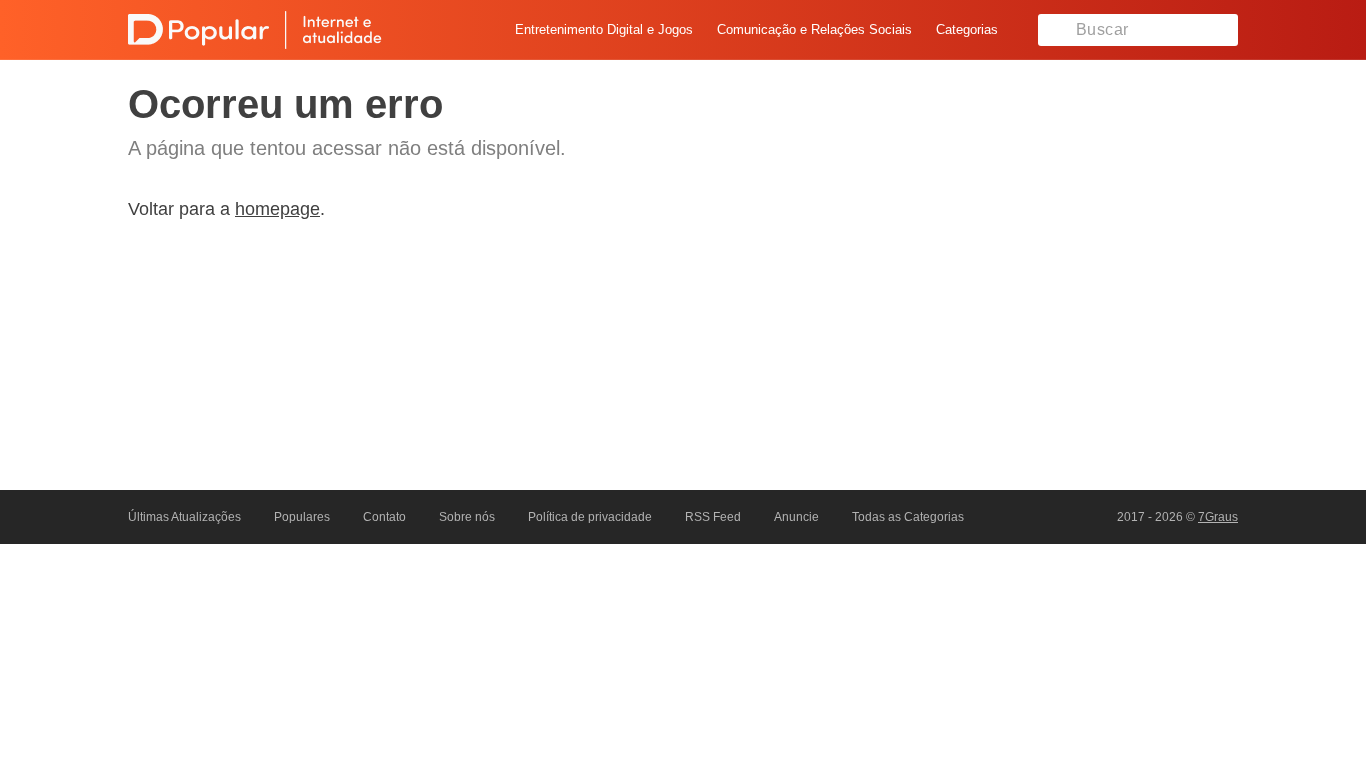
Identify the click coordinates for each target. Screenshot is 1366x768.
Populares (302, 517)
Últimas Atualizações (184, 517)
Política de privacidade (590, 517)
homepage (277, 209)
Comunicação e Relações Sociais (814, 29)
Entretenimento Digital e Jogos (604, 29)
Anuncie (796, 517)
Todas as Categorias (908, 517)
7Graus (1218, 517)
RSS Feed (713, 517)
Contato (384, 517)
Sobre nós (467, 517)
